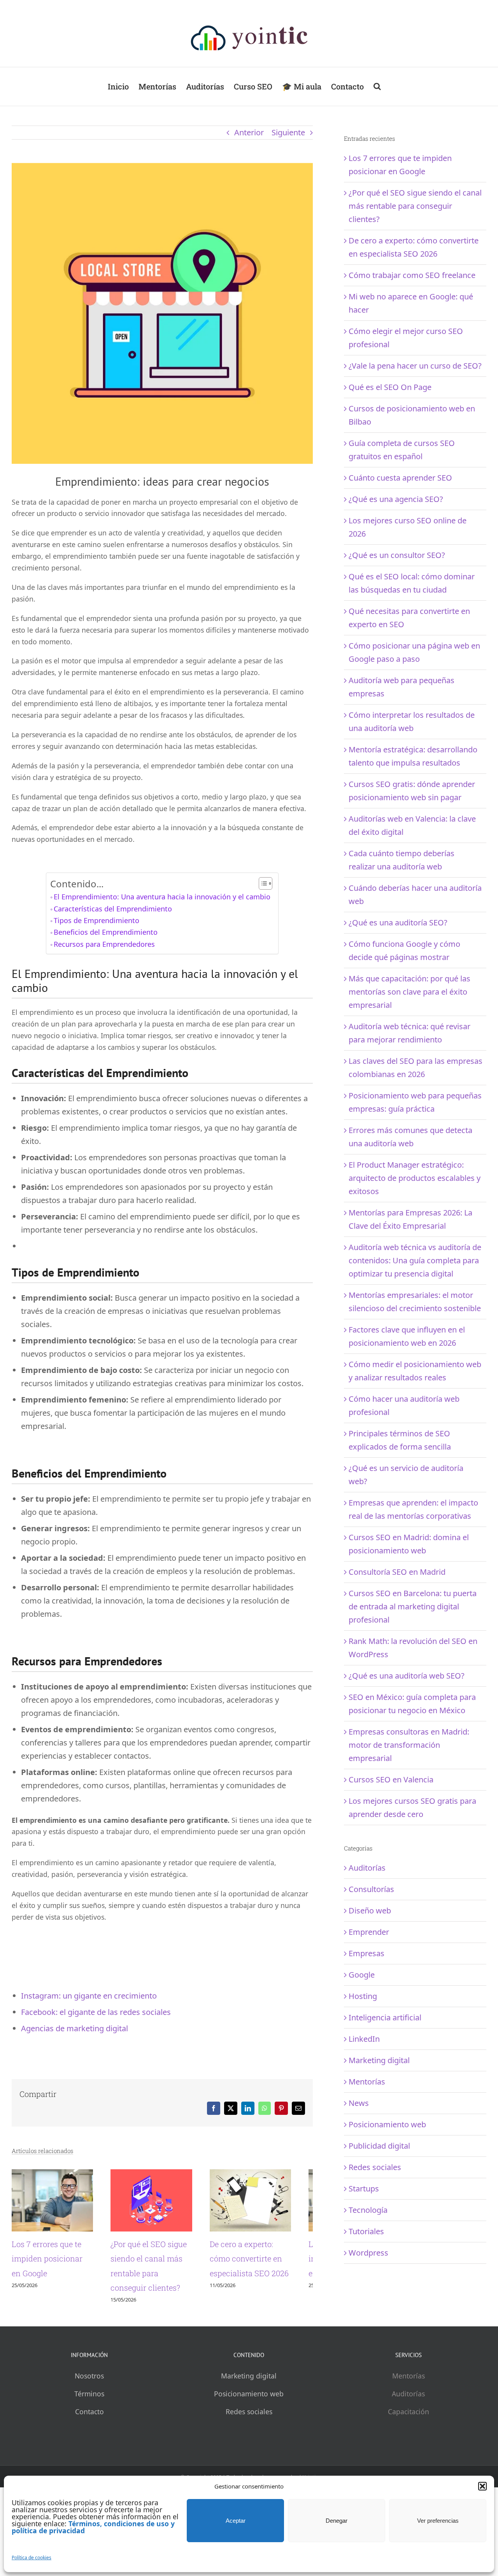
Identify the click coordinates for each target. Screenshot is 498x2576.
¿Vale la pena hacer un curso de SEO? (415, 366)
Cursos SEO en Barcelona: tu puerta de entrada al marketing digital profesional (413, 1606)
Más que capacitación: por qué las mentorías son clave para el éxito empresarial (409, 992)
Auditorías (367, 1868)
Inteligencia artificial (385, 2017)
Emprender (369, 1932)
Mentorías (367, 2082)
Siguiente (288, 132)
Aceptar (236, 2521)
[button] (482, 2486)
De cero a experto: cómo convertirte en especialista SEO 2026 (267, 2264)
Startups (364, 2189)
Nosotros (89, 2381)
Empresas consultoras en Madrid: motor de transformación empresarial (409, 1745)
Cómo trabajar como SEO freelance (412, 275)
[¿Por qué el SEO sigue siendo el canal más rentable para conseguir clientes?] (162, 2175)
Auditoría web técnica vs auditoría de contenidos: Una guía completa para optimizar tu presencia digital (415, 1260)
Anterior (249, 132)
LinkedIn (364, 2039)
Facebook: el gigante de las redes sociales (96, 2012)
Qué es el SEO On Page (390, 387)
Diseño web (370, 1911)
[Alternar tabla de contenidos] (262, 883)
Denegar (337, 2521)
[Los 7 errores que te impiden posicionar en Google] (56, 2175)
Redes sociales (375, 2167)
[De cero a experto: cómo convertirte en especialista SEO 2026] (268, 2175)
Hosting (363, 1996)
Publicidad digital (379, 2146)
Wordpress (368, 2253)
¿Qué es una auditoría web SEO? (407, 1676)
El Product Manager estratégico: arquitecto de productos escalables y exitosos (415, 1178)
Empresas (366, 1953)
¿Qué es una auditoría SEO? (398, 922)
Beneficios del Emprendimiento (106, 932)
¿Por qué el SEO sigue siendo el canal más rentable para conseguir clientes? (415, 206)
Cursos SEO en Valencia (391, 1779)
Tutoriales (366, 2231)
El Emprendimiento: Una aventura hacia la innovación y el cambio (162, 897)
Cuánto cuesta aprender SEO (400, 478)
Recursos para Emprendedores (104, 944)
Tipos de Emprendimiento (96, 920)
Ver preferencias (438, 2521)
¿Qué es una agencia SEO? (396, 499)
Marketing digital (379, 2060)
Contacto (89, 2417)
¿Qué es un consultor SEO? (397, 555)
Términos (89, 2399)
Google (362, 1975)
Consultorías (371, 1889)
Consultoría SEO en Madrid (397, 1572)
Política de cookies (32, 2558)
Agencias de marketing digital (75, 2028)
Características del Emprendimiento (113, 909)
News (359, 2103)
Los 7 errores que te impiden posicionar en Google (53, 2264)
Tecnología (368, 2210)
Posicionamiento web (387, 2124)
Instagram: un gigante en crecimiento (89, 1996)
